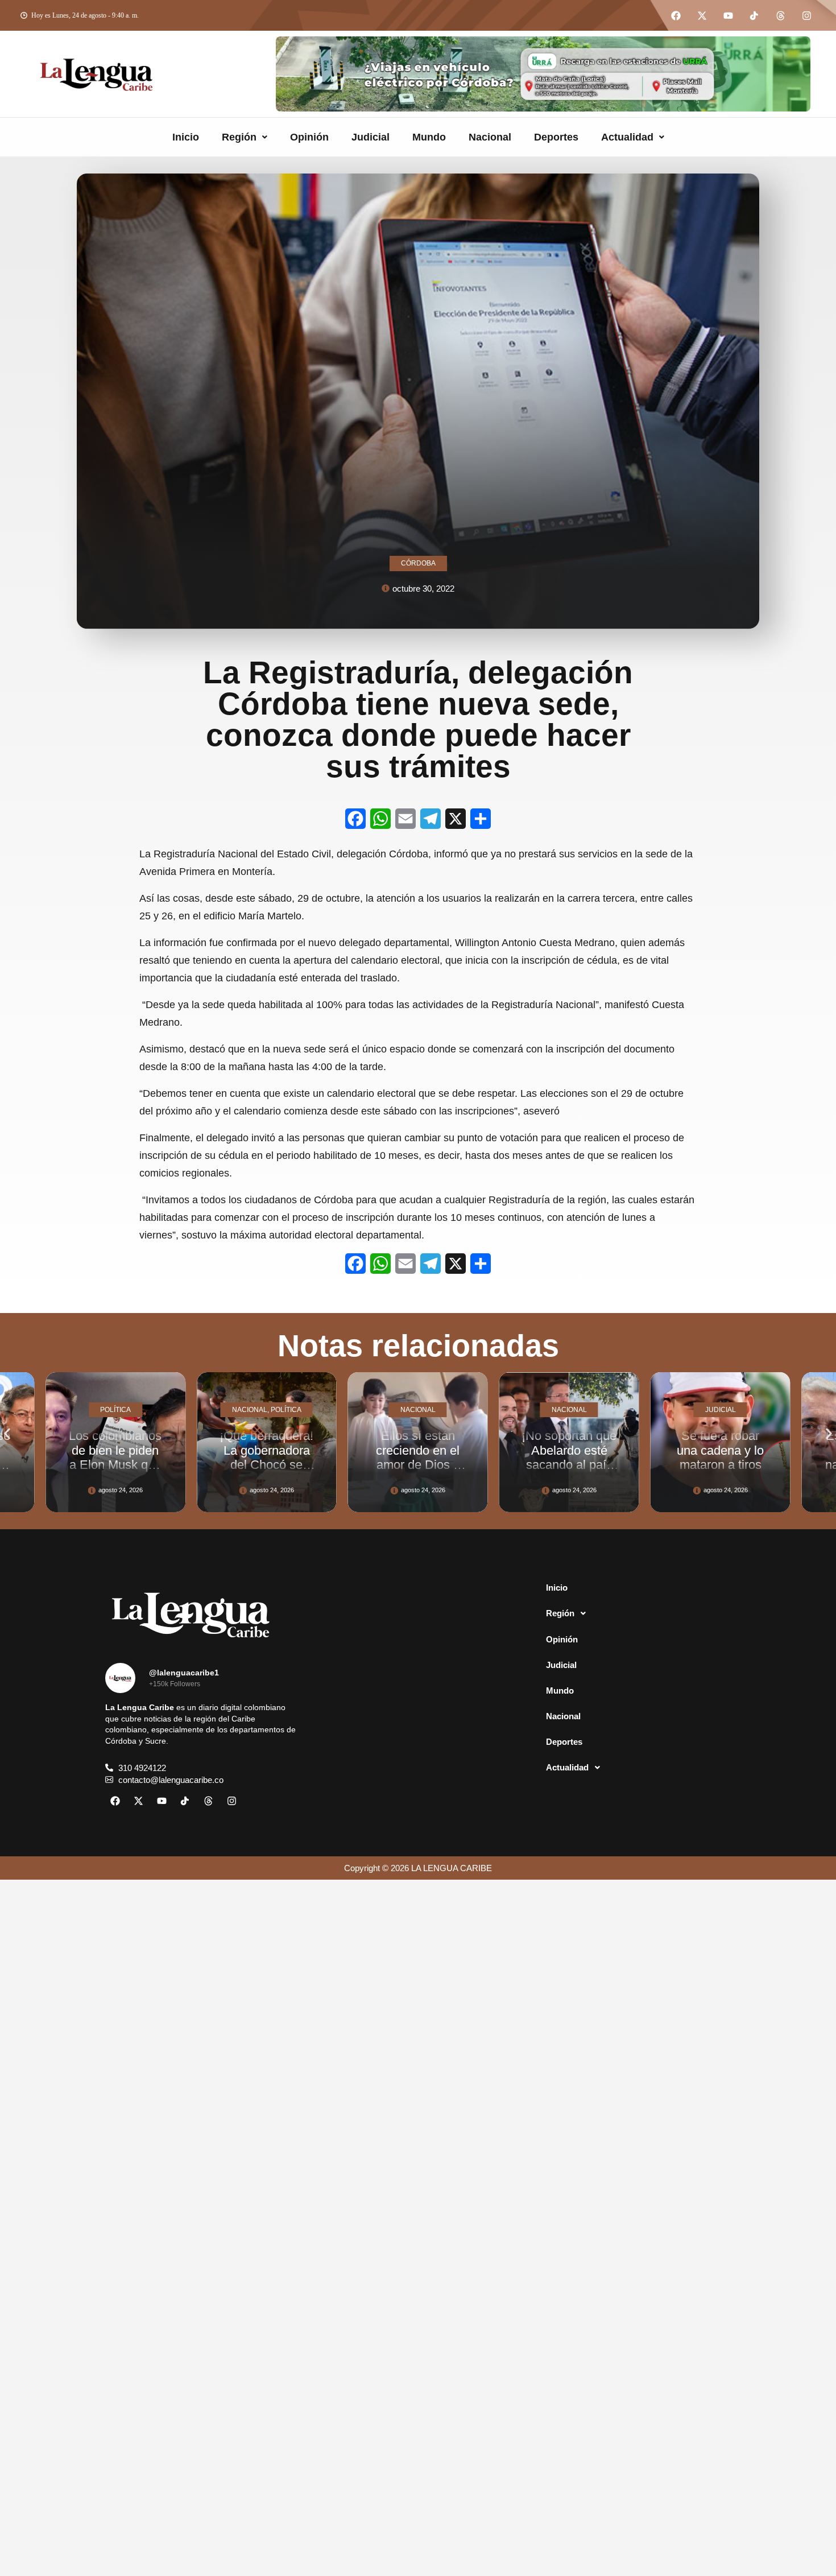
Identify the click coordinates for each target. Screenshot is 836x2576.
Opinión (309, 137)
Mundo (429, 137)
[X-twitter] (702, 15)
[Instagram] (806, 15)
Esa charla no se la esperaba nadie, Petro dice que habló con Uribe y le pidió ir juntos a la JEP (721, 1471)
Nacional (490, 137)
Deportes (556, 137)
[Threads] (780, 15)
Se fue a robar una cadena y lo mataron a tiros (570, 1450)
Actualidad (627, 137)
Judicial (371, 137)
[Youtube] (728, 15)
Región (239, 137)
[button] (245, 137)
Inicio (186, 137)
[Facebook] (676, 15)
